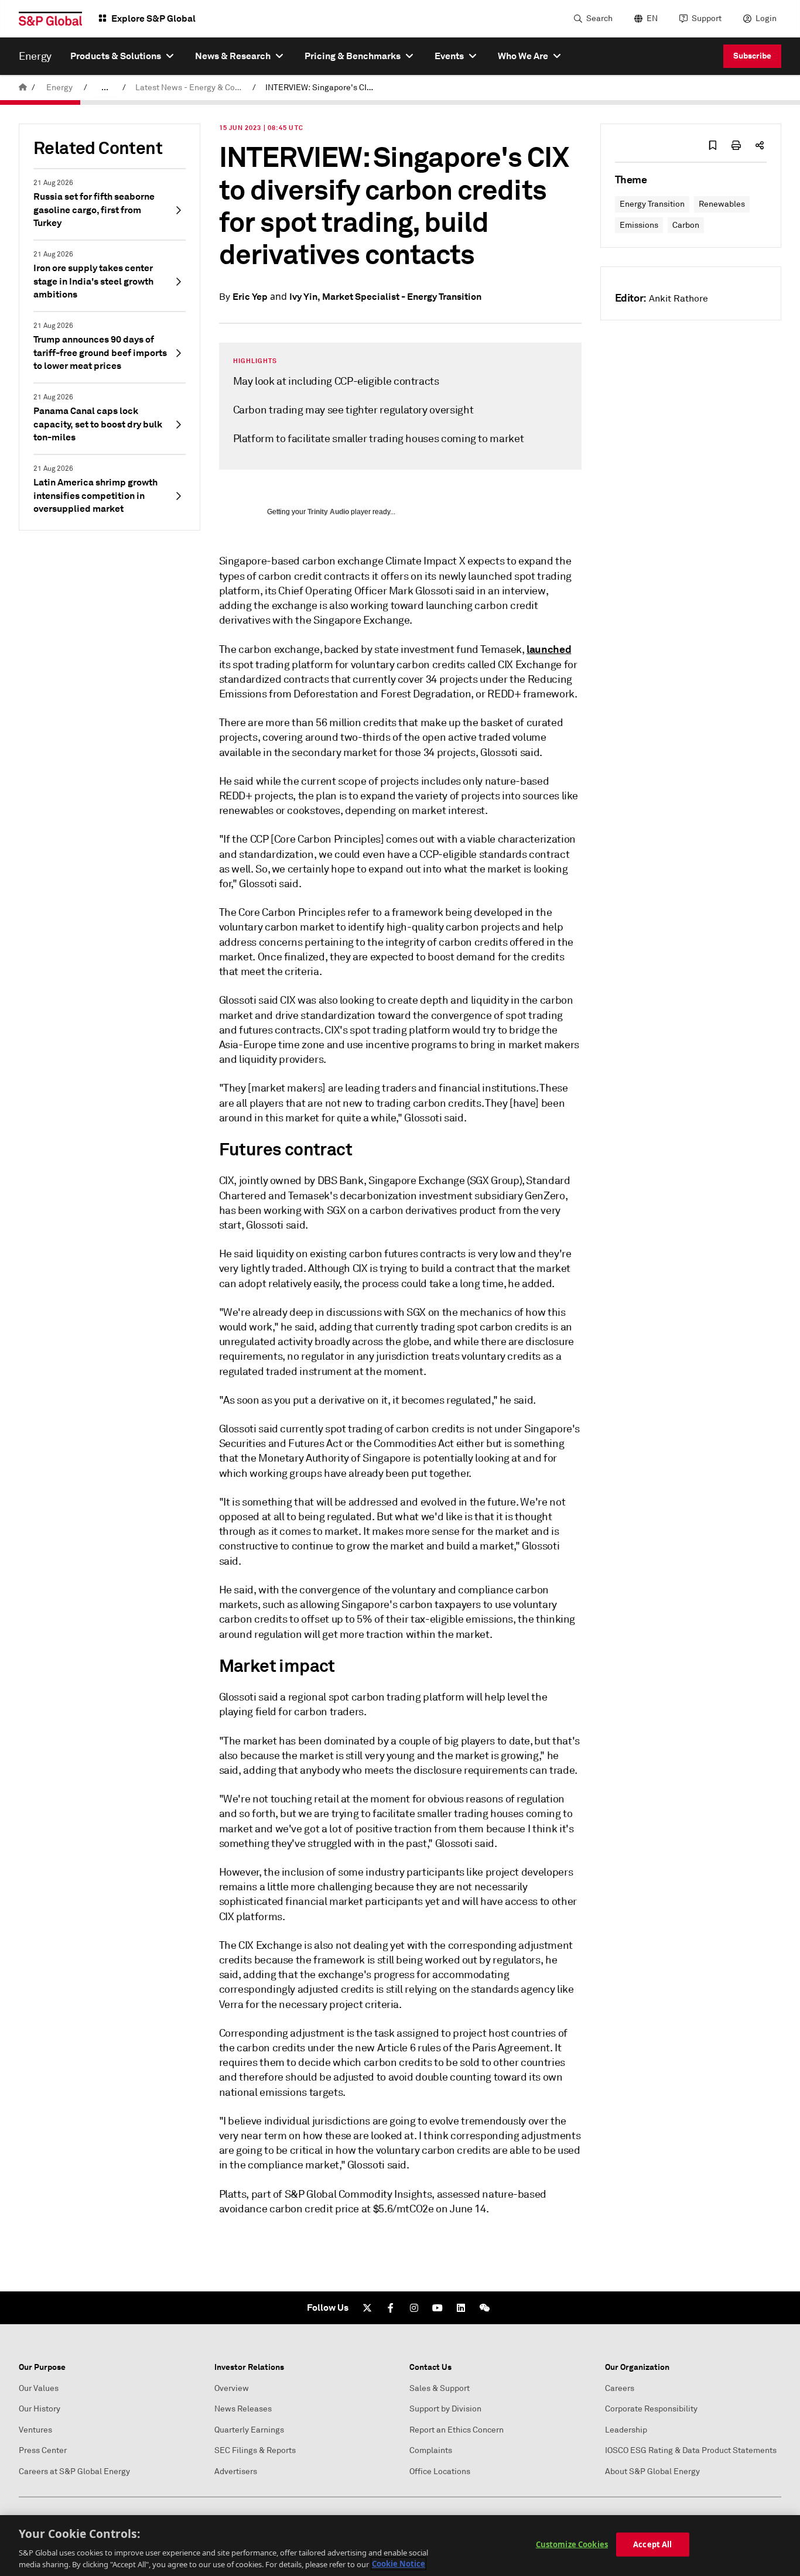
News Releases (243, 2409)
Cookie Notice (399, 2564)
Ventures (35, 2430)
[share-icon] (760, 145)
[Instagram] (414, 2308)
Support (707, 18)
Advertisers (236, 2471)
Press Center (43, 2450)
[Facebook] (391, 2308)
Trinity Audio (328, 512)
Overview (232, 2388)
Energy (59, 88)
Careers (620, 2388)
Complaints (431, 2450)
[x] (367, 2308)
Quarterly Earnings (249, 2430)
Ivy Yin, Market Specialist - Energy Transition (385, 297)
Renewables (722, 204)
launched (549, 649)
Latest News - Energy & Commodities (192, 88)
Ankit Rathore (678, 299)
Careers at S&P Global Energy (74, 2471)
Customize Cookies (572, 2544)
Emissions (639, 225)
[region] (400, 2546)
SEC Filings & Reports (255, 2450)
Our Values (39, 2388)
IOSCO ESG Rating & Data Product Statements (691, 2450)
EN (652, 18)
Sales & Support (440, 2388)
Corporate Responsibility (651, 2409)
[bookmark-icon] (713, 145)
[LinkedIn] (461, 2308)
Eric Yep (250, 297)
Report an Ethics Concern (457, 2430)
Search (599, 18)
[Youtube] (437, 2308)
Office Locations (440, 2471)
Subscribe (752, 56)
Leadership (626, 2430)
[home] (23, 88)
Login (766, 18)
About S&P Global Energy (652, 2471)
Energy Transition (652, 204)
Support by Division (445, 2409)
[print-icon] (736, 145)
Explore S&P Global (153, 18)
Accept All (652, 2544)
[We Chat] (484, 2308)
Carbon (686, 225)
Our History (40, 2409)
